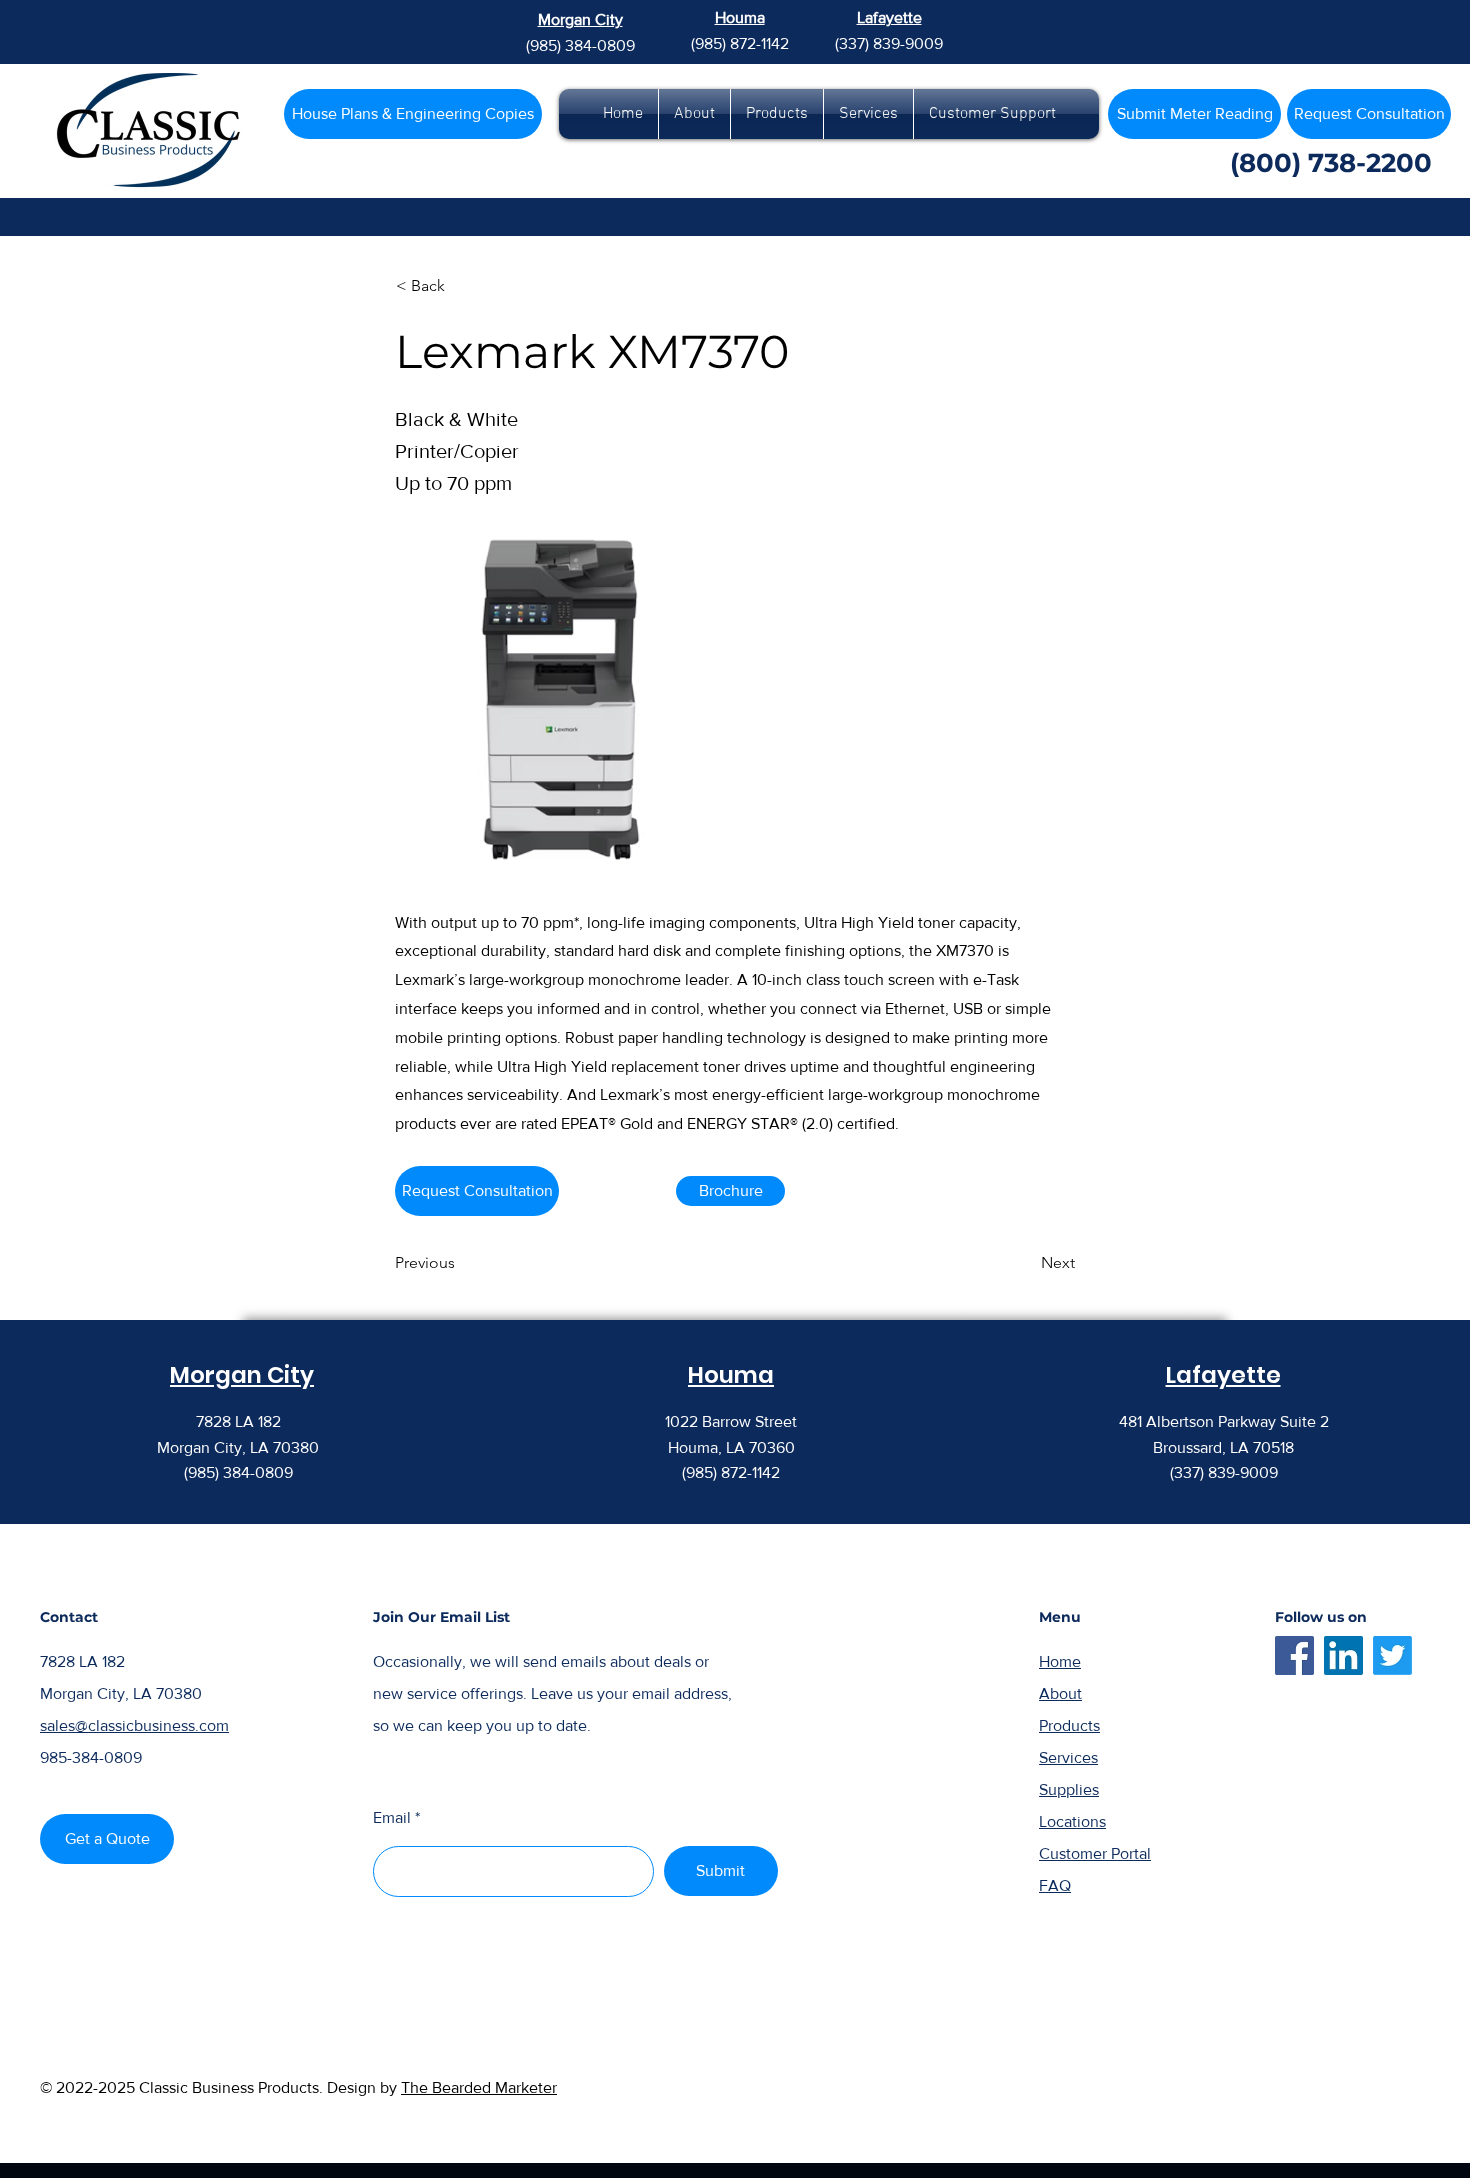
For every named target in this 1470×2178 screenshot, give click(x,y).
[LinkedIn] (1343, 1655)
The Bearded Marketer (479, 2087)
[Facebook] (1294, 1655)
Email (392, 1818)
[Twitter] (1392, 1655)
